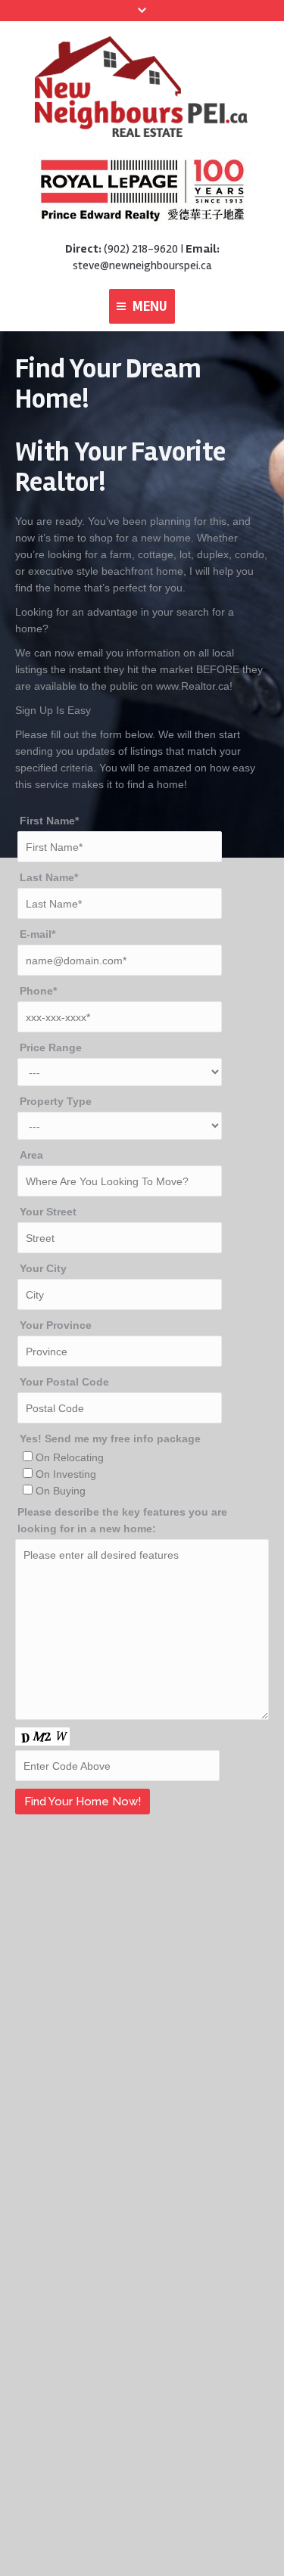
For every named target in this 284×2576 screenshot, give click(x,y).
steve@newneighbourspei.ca (142, 265)
